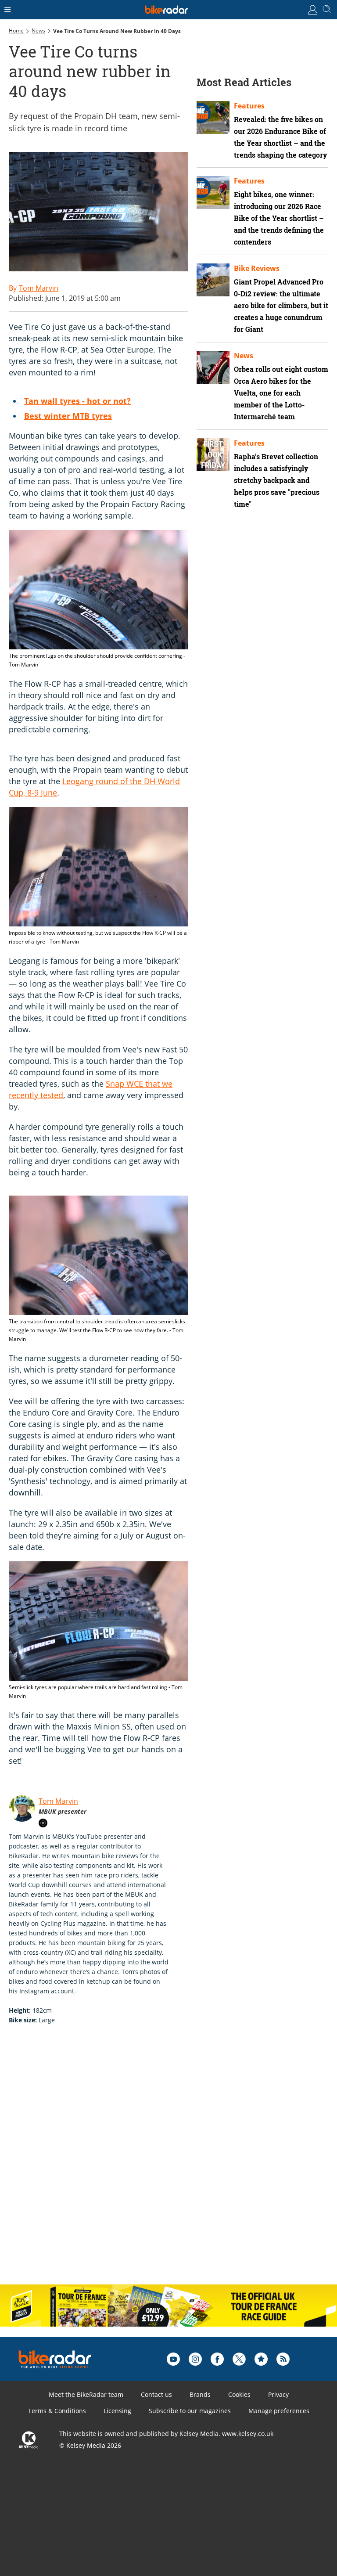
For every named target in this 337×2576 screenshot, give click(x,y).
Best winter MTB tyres (68, 416)
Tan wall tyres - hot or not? (77, 401)
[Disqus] (145, 2164)
